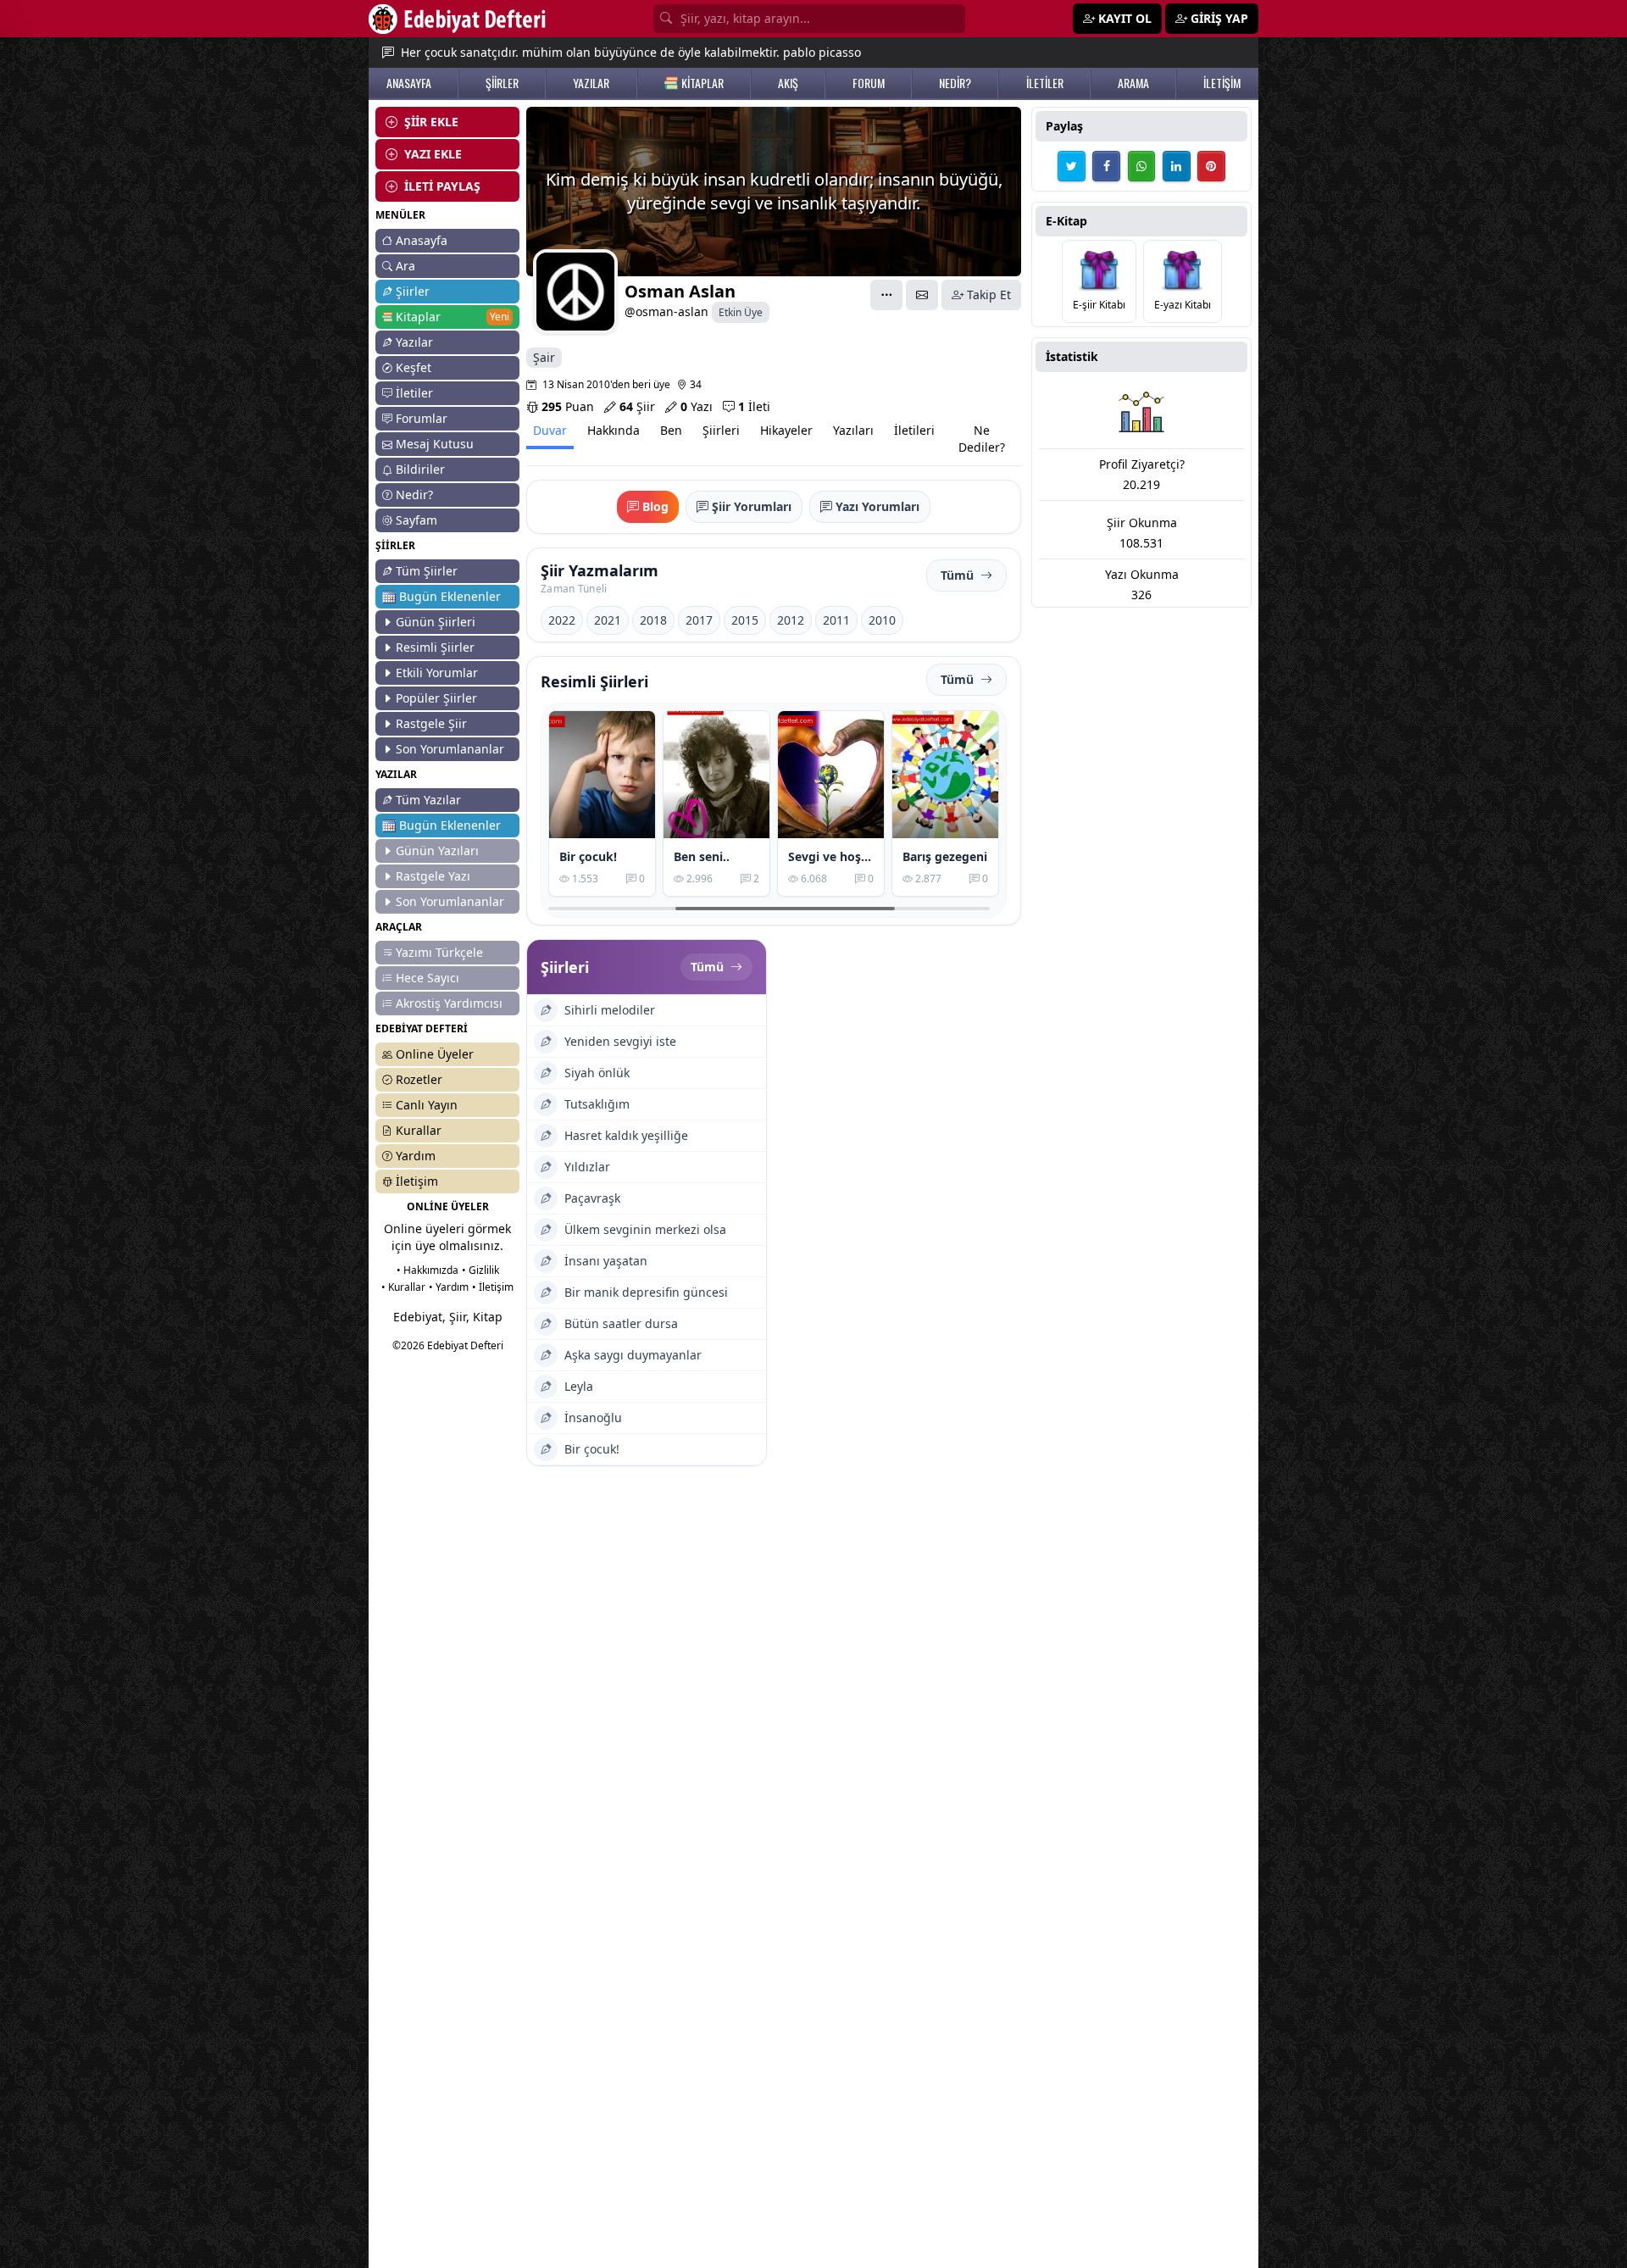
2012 (791, 620)
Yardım (416, 1156)
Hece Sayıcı (428, 978)
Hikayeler (786, 430)
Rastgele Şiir (431, 723)
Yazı (697, 406)
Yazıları (853, 430)
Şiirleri (721, 430)
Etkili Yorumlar (437, 673)
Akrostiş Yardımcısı (449, 1003)
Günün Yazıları (437, 850)
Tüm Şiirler (427, 571)
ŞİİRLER (502, 83)
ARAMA (1133, 83)
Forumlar (422, 418)
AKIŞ (788, 83)
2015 (745, 620)
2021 (608, 620)
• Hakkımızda (428, 1270)
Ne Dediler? (982, 439)
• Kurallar (403, 1287)
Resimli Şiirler (435, 647)
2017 (699, 620)
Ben (671, 430)
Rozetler (419, 1079)
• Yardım (449, 1287)
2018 (653, 620)
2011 (836, 620)
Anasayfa (422, 240)
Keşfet (414, 367)
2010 (882, 620)
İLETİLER (1045, 83)
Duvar (550, 430)
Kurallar (419, 1130)
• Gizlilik (480, 1270)
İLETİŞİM (1222, 83)
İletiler (414, 393)
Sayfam (416, 520)
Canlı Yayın (427, 1105)
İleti (754, 406)
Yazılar (414, 342)
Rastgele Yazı (433, 876)
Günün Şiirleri (436, 622)
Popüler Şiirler (436, 698)
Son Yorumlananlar (450, 749)
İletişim (417, 1181)
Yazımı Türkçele (439, 952)
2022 (562, 620)
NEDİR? (955, 83)
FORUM (869, 83)
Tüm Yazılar (428, 800)
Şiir (637, 406)
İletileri (914, 430)
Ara (405, 266)
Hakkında (614, 430)
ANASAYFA (409, 83)
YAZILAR (591, 83)
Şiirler (413, 291)
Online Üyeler (435, 1054)
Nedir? (414, 495)
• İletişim (493, 1287)
